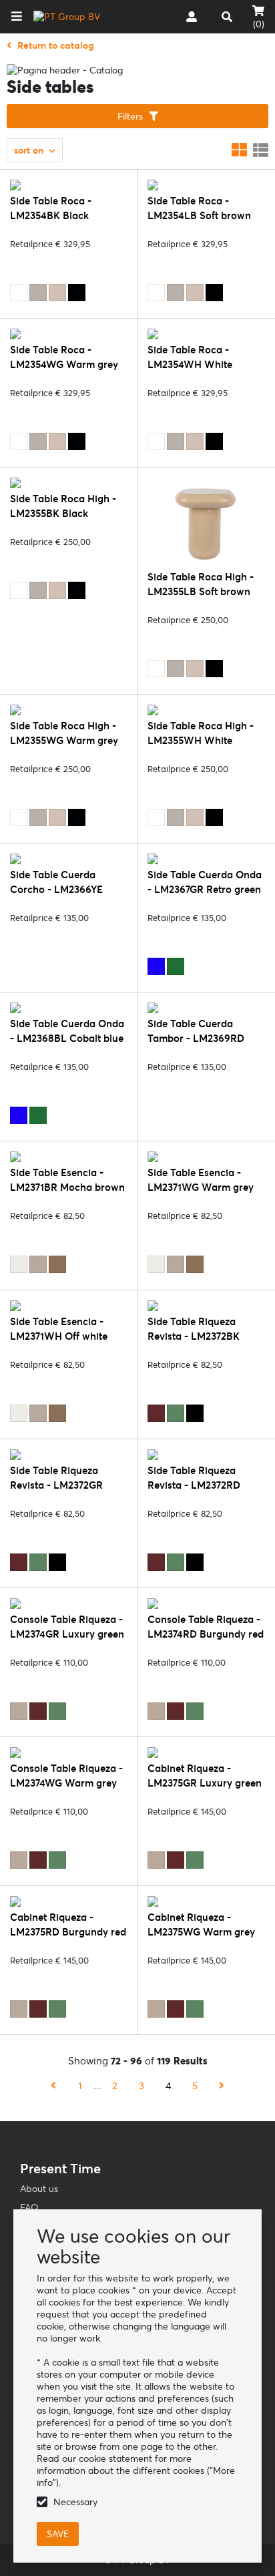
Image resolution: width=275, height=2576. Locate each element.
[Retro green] (176, 966)
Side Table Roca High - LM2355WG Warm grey (64, 733)
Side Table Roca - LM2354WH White (190, 357)
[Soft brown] (57, 293)
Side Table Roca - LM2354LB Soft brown (199, 208)
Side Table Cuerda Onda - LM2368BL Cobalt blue (67, 1031)
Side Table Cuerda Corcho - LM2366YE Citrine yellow (56, 889)
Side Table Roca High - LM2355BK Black (63, 506)
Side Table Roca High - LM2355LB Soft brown (201, 584)
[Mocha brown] (57, 1264)
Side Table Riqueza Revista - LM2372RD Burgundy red (194, 1485)
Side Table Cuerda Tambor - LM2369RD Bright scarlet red (196, 1038)
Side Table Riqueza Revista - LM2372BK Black (194, 1336)
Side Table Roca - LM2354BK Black (51, 208)
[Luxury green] (176, 1413)
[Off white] (19, 1264)
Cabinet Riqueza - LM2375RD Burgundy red (68, 1924)
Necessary (75, 2502)
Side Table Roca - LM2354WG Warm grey (64, 357)
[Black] (77, 293)
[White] (19, 293)
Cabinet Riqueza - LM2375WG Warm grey (201, 1924)
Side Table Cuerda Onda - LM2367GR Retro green (205, 882)
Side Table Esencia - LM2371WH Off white (59, 1329)
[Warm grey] (38, 293)
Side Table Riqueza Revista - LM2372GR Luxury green (56, 1485)
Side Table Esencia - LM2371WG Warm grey (201, 1180)
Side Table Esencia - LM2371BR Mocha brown (67, 1180)
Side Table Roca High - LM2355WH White (201, 733)
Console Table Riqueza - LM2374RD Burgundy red (206, 1627)
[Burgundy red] (156, 1413)
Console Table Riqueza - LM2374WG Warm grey (66, 1776)
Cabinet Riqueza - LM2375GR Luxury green (205, 1776)
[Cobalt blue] (156, 966)
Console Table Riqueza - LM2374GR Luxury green (67, 1627)
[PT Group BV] (67, 17)
